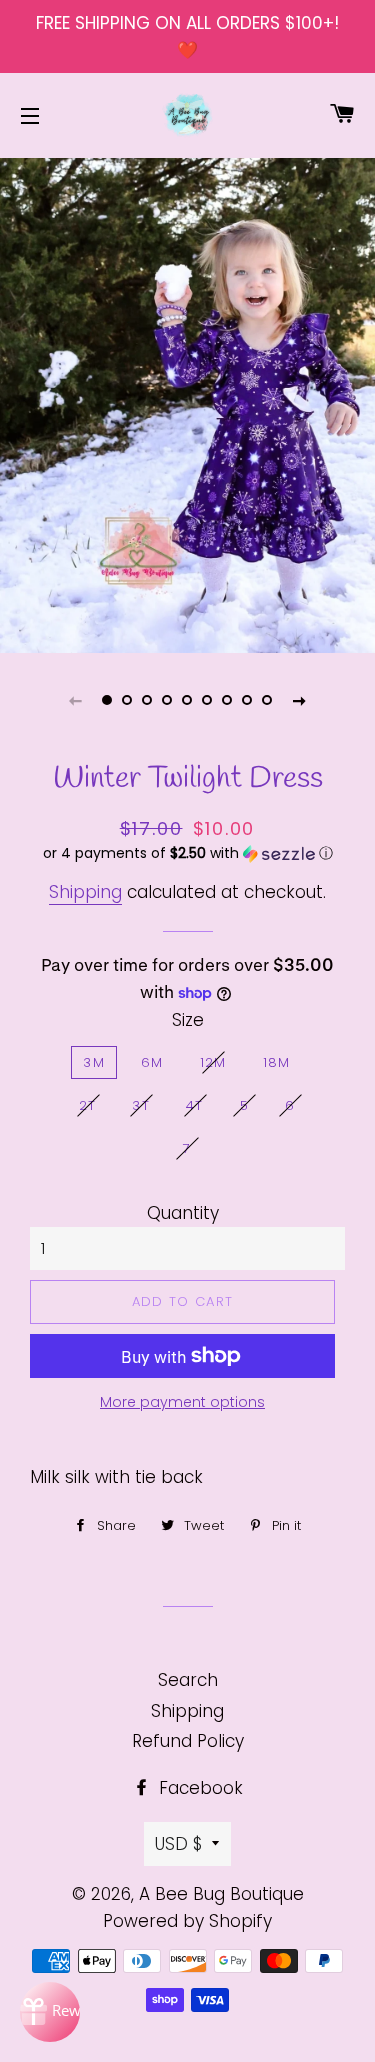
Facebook (198, 1788)
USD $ (178, 1844)
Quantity (183, 1213)
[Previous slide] (76, 700)
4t (195, 1105)
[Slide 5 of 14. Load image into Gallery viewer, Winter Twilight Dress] (188, 700)
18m (277, 1062)
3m (94, 1062)
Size (188, 1020)
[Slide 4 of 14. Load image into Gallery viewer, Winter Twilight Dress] (168, 700)
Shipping (85, 892)
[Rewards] (50, 2012)
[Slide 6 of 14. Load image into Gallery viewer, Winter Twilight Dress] (208, 700)
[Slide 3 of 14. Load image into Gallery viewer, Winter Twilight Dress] (148, 700)
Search (188, 1680)
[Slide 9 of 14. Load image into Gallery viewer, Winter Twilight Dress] (268, 700)
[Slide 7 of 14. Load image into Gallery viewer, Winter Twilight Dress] (228, 700)
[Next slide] (300, 700)
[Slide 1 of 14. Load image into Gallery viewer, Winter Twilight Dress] (108, 700)
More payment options (182, 1402)
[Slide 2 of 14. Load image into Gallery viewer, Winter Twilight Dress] (128, 700)
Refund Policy (188, 1741)
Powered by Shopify (187, 1921)
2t (88, 1105)
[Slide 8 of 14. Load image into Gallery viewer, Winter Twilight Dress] (248, 700)
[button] (187, 853)
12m (213, 1062)
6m (152, 1062)
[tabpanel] (187, 403)
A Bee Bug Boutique (221, 1894)
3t (141, 1105)
